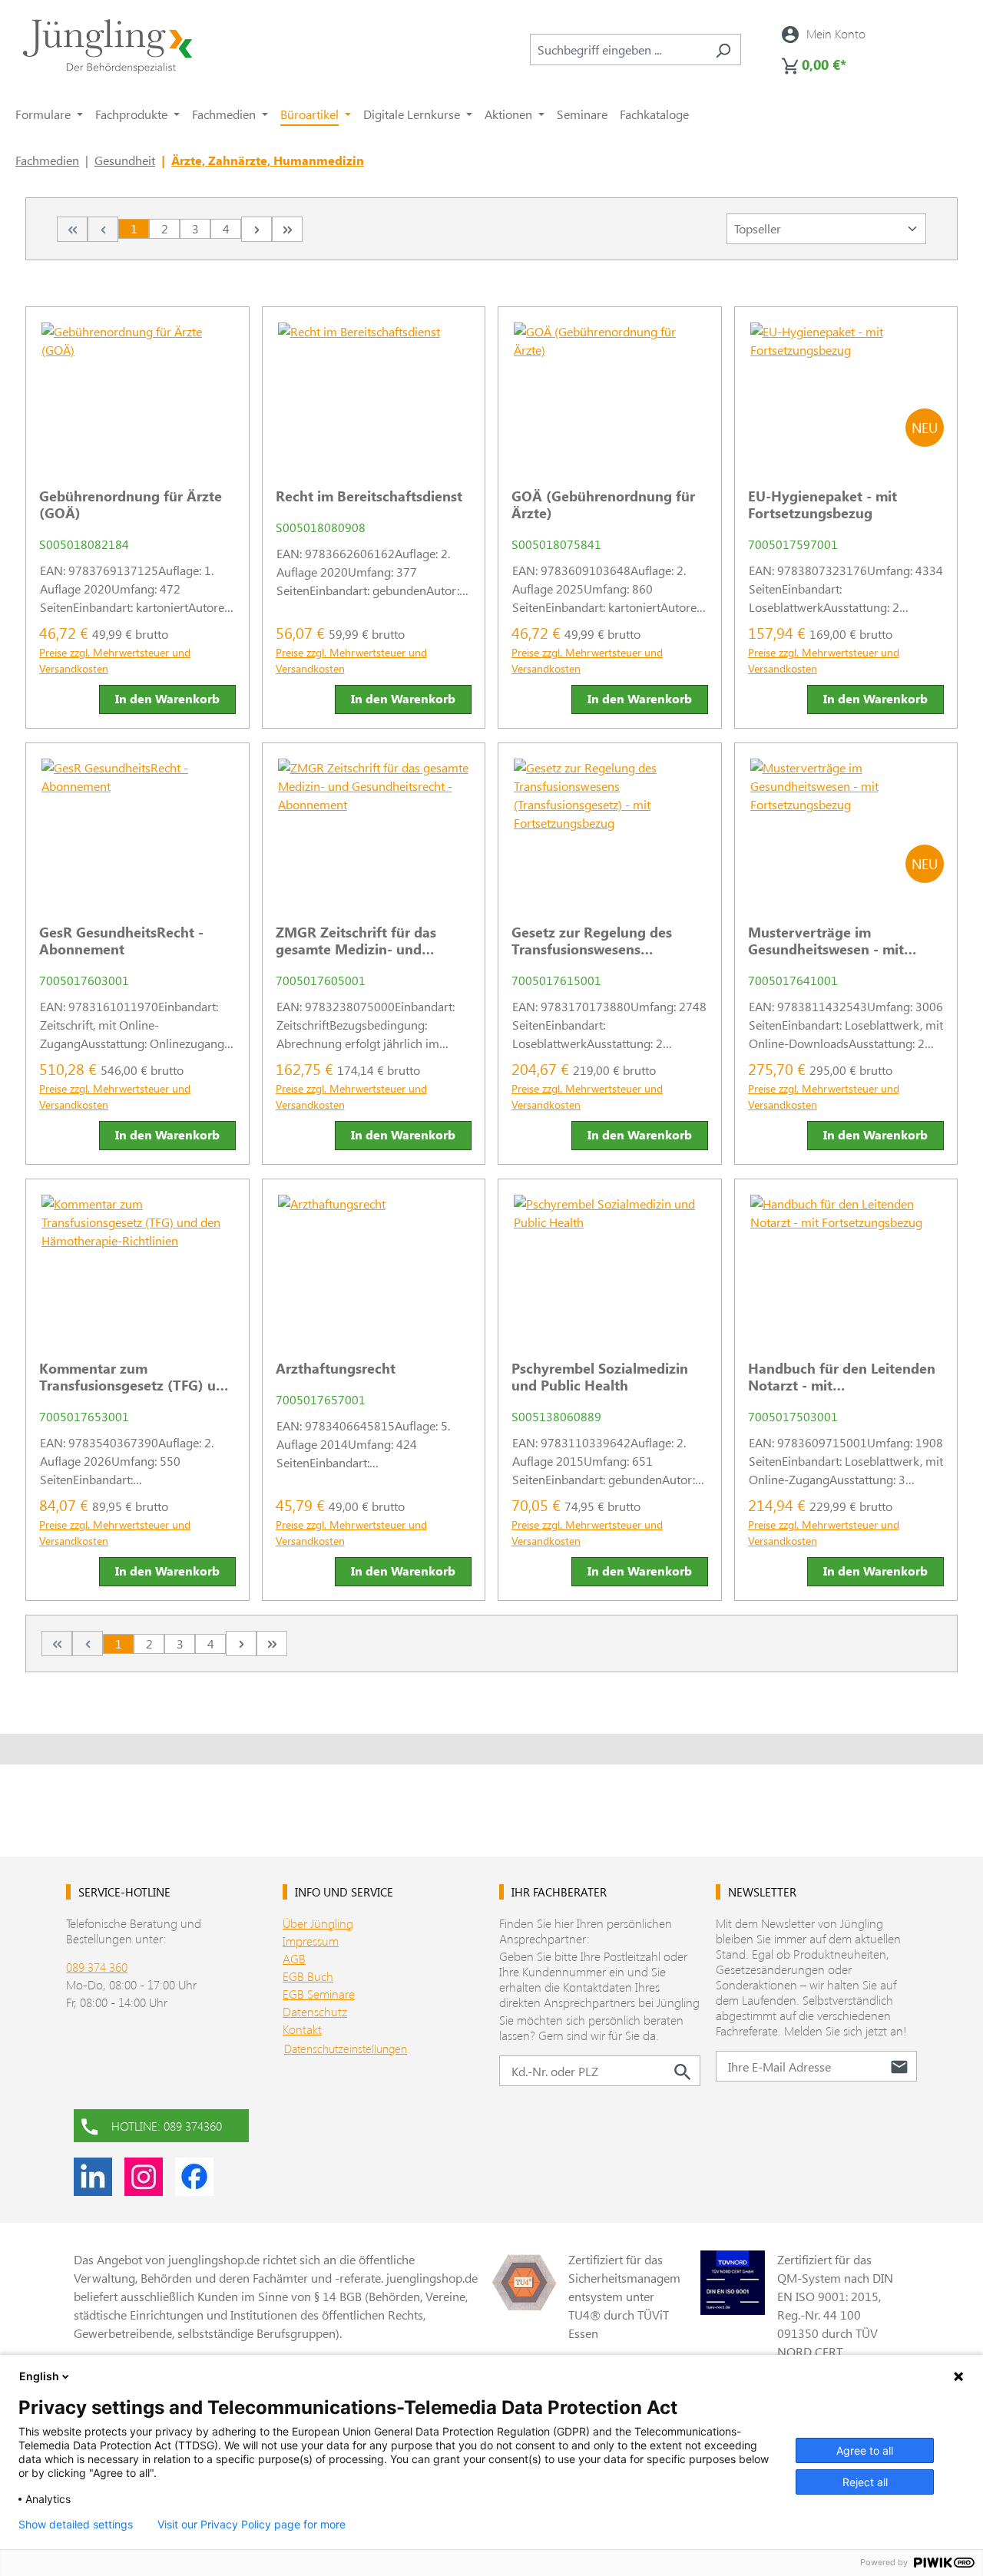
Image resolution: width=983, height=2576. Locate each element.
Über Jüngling (318, 1923)
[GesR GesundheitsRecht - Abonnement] (137, 828)
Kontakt (302, 2029)
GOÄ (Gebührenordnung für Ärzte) (603, 504)
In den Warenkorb (167, 698)
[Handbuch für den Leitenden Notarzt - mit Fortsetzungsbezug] (846, 1264)
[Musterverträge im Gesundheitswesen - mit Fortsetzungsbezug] (846, 828)
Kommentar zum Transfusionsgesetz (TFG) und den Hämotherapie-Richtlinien (136, 1377)
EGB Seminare (319, 1994)
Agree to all (865, 2450)
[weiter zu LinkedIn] (93, 2177)
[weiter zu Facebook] (194, 2177)
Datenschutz (315, 2011)
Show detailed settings (76, 2525)
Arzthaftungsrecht (336, 1368)
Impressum (311, 1941)
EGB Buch (308, 1976)
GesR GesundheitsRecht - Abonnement (121, 941)
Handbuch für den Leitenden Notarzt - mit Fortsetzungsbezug (842, 1377)
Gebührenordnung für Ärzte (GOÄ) (131, 504)
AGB (294, 1958)
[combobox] (618, 50)
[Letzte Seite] (287, 229)
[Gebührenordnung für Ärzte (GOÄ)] (137, 392)
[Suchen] (723, 50)
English (39, 2376)
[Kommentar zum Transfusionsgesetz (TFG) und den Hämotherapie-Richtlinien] (137, 1264)
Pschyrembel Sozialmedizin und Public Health (600, 1377)
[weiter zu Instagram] (144, 2177)
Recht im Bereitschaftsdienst (369, 496)
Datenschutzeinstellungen (346, 2049)
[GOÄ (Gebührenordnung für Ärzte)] (610, 392)
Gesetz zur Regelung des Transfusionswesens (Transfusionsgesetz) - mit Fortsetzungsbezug (596, 941)
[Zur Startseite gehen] (108, 46)
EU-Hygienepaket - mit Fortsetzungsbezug (822, 504)
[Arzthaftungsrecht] (374, 1264)
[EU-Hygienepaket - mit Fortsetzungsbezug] (846, 392)
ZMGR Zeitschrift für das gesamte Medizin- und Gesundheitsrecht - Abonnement (356, 941)
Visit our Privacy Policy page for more (252, 2525)
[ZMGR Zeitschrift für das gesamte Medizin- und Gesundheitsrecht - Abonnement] (374, 828)
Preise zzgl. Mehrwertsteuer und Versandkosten (115, 660)
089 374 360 (97, 1967)
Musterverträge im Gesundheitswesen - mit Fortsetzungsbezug (826, 941)
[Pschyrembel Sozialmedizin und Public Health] (610, 1264)
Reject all (865, 2482)
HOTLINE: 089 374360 (167, 2126)
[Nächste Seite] (257, 229)
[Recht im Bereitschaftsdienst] (374, 392)
